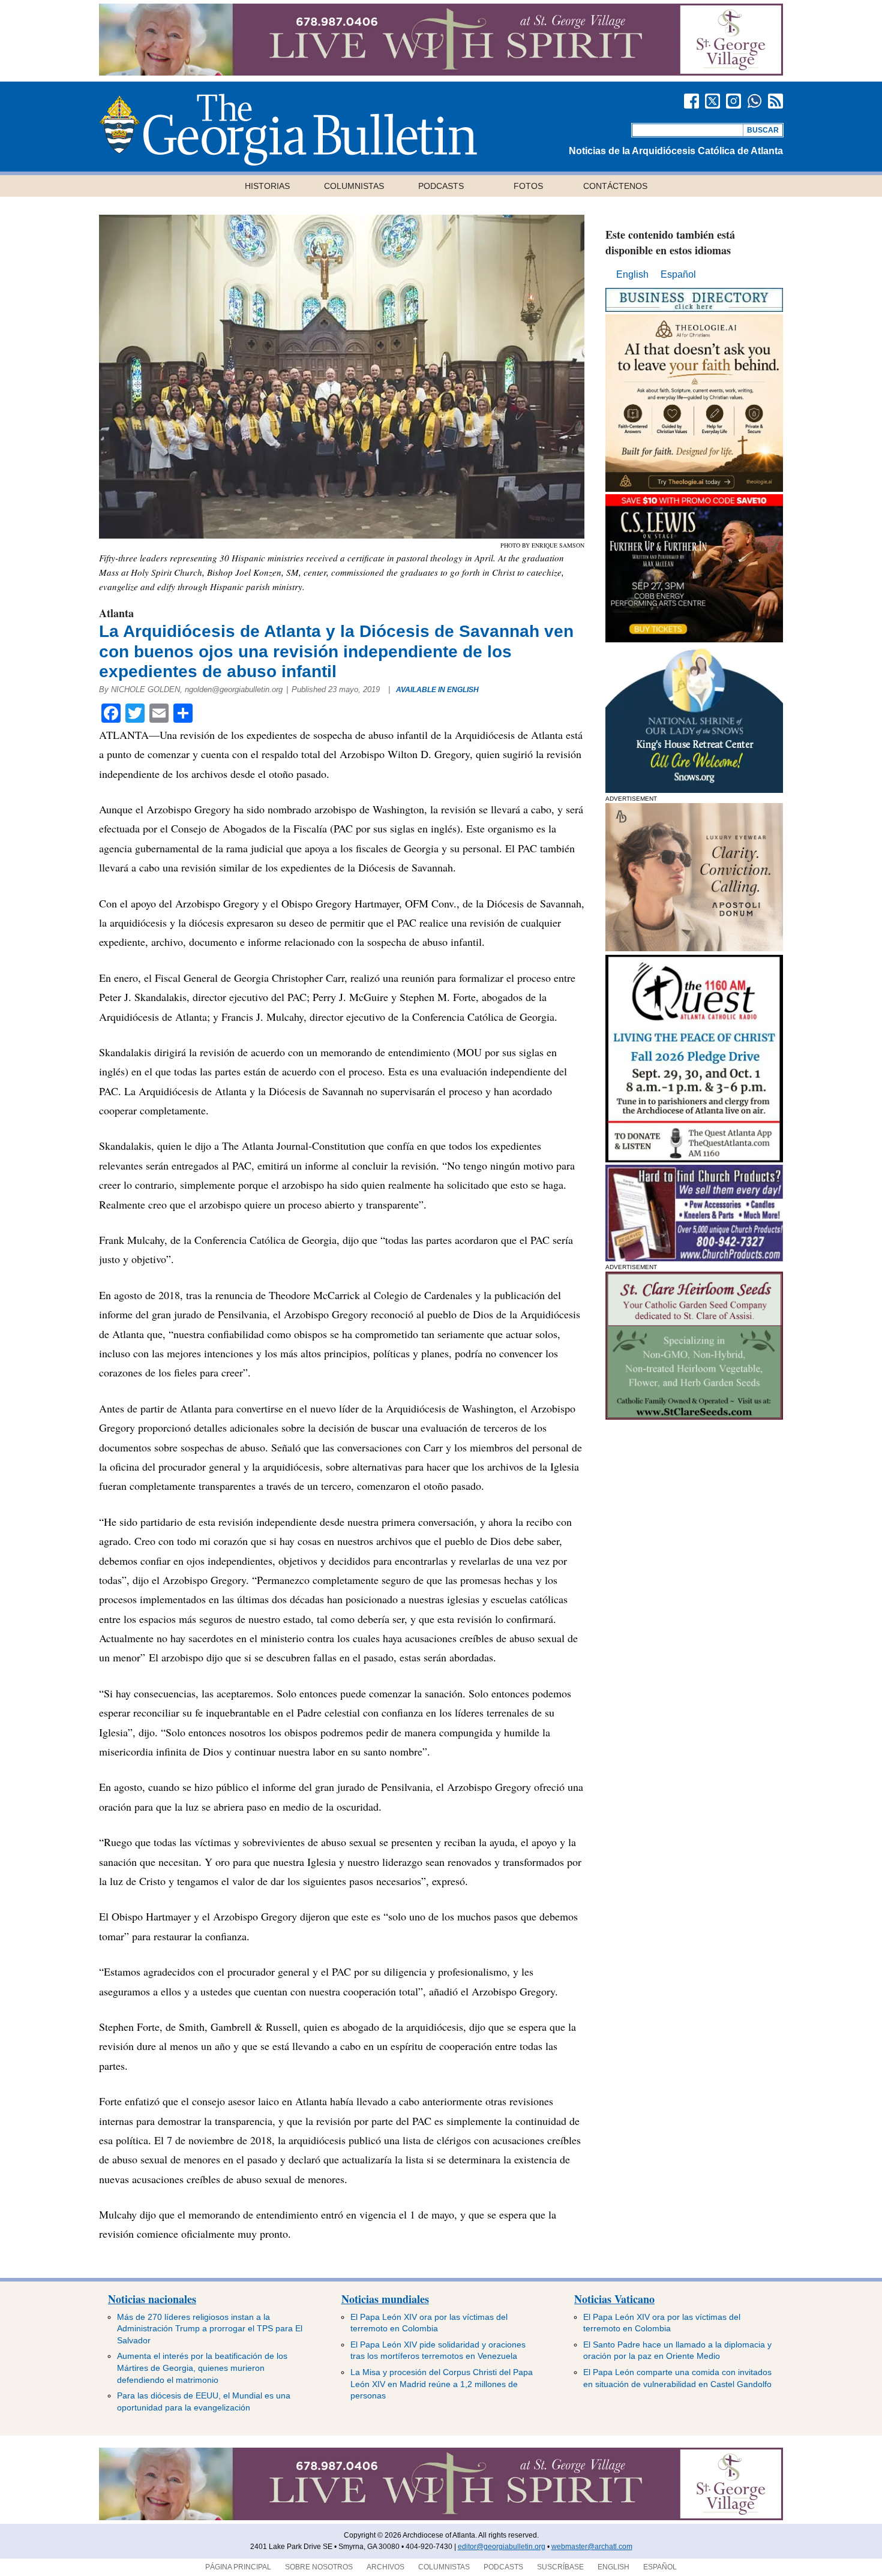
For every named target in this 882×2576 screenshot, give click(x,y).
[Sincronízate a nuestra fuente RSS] (775, 101)
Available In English (437, 690)
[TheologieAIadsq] (694, 489)
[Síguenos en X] (712, 101)
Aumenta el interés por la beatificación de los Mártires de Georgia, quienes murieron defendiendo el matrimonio (202, 2368)
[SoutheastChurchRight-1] (694, 1258)
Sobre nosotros (319, 2567)
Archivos (385, 2567)
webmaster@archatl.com (592, 2547)
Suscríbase (560, 2567)
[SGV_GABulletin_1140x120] (441, 72)
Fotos (528, 186)
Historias (267, 186)
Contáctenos (615, 186)
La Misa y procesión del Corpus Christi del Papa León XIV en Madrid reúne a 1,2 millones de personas (442, 2384)
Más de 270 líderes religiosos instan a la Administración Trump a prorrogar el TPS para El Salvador (210, 2329)
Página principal (238, 2567)
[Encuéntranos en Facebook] (691, 101)
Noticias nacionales (152, 2299)
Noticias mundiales (385, 2299)
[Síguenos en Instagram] (733, 101)
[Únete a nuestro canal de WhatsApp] (754, 101)
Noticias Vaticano (614, 2299)
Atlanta (116, 613)
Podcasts (441, 186)
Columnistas (354, 186)
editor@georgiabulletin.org (502, 2547)
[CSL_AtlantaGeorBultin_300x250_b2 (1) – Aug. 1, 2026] (694, 639)
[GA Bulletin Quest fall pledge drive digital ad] (694, 1159)
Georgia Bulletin (288, 130)
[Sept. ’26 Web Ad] (694, 790)
